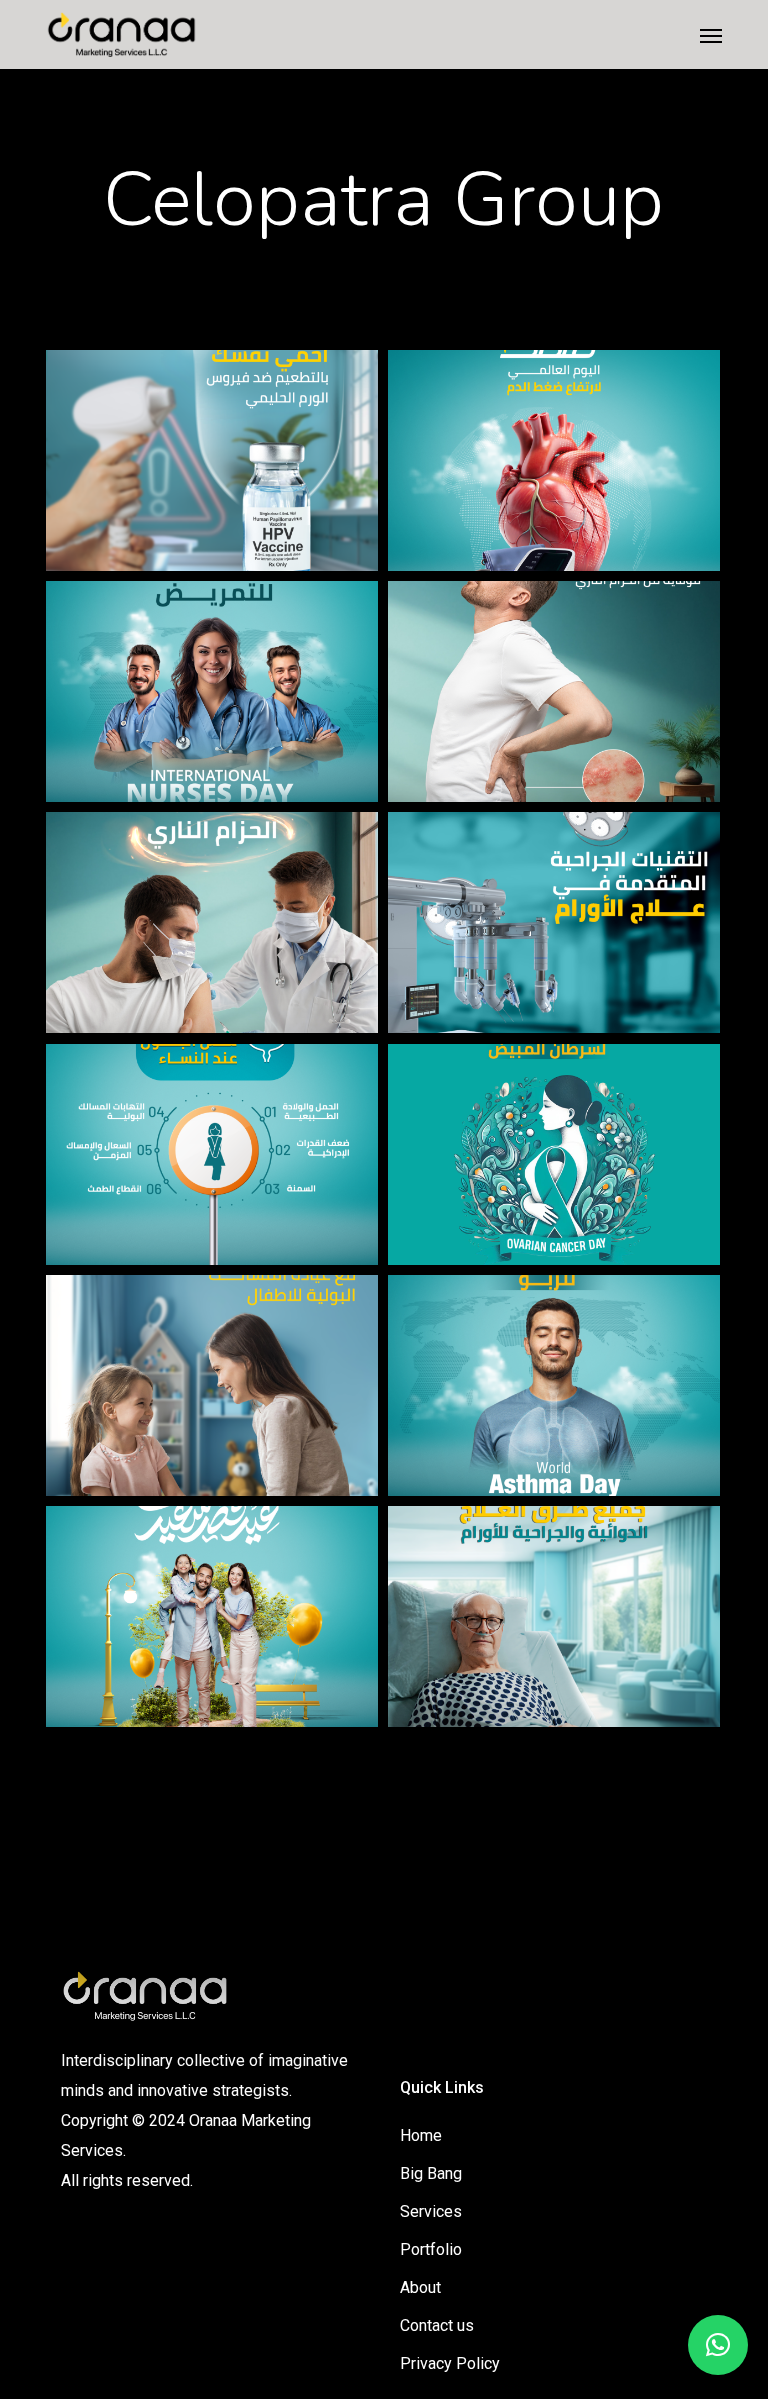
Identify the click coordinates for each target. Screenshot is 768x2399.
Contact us (437, 2325)
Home (421, 2135)
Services (431, 2211)
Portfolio (431, 2249)
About (420, 2287)
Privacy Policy (450, 2363)
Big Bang (431, 2173)
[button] (711, 35)
